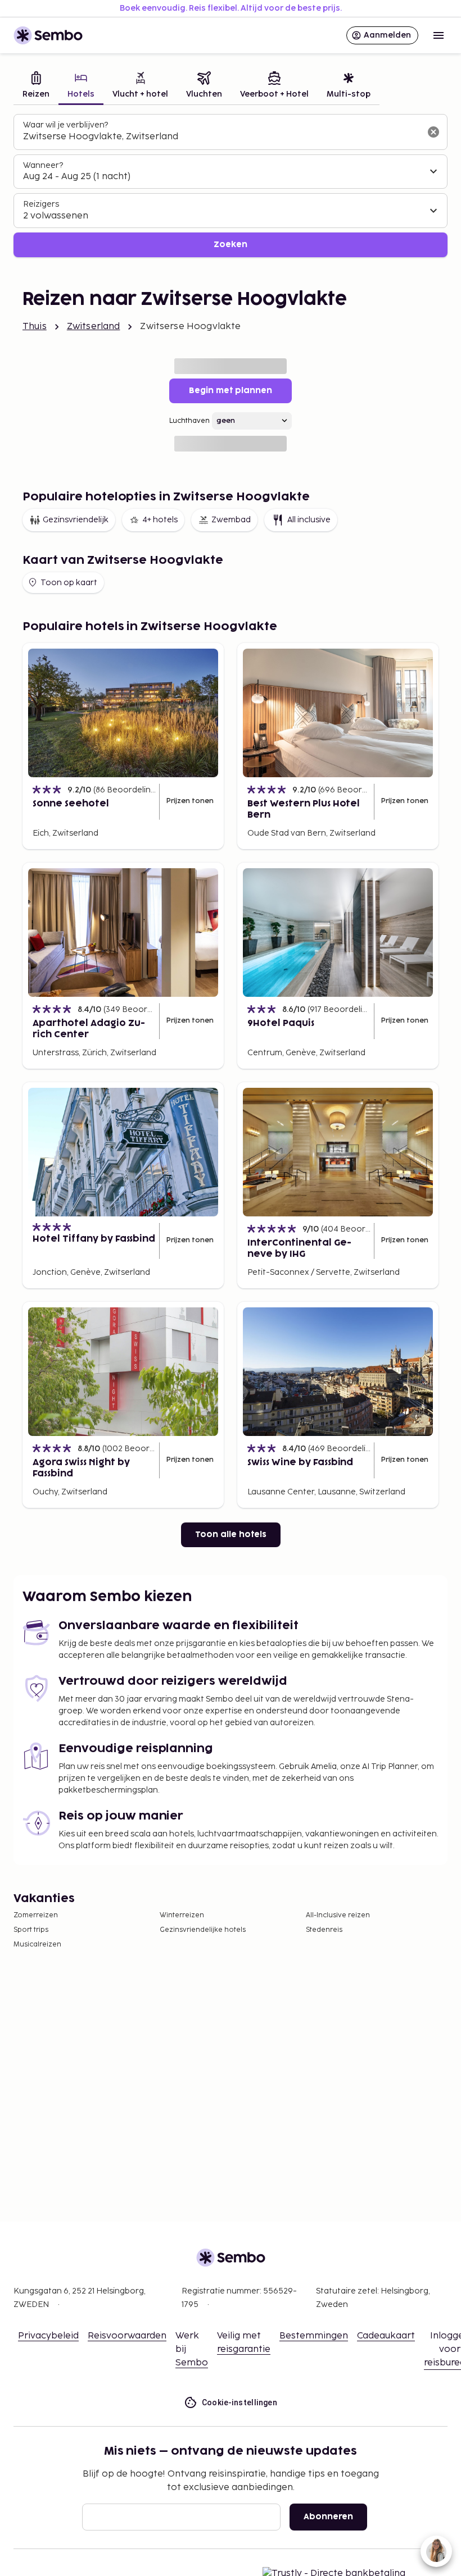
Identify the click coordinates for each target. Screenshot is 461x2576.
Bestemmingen (314, 2336)
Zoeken (231, 245)
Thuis (35, 327)
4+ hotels (160, 520)
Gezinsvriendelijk (76, 520)
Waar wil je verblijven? (65, 125)
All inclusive (309, 520)
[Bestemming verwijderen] (433, 132)
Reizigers (41, 204)
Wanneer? (43, 165)
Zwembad (231, 520)
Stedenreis (324, 1930)
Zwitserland (94, 327)
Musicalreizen (37, 1944)
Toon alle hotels (231, 1535)
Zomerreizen (36, 1915)
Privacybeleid (48, 2336)
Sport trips (31, 1930)
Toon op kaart (69, 583)
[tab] (36, 86)
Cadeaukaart (386, 2336)
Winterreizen (182, 1915)
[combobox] (222, 137)
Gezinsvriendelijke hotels (203, 1930)
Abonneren (328, 2517)
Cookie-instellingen (240, 2402)
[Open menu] (439, 35)
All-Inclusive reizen (338, 1915)
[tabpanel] (231, 186)
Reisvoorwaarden (127, 2336)
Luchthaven (189, 421)
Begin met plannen (231, 391)
